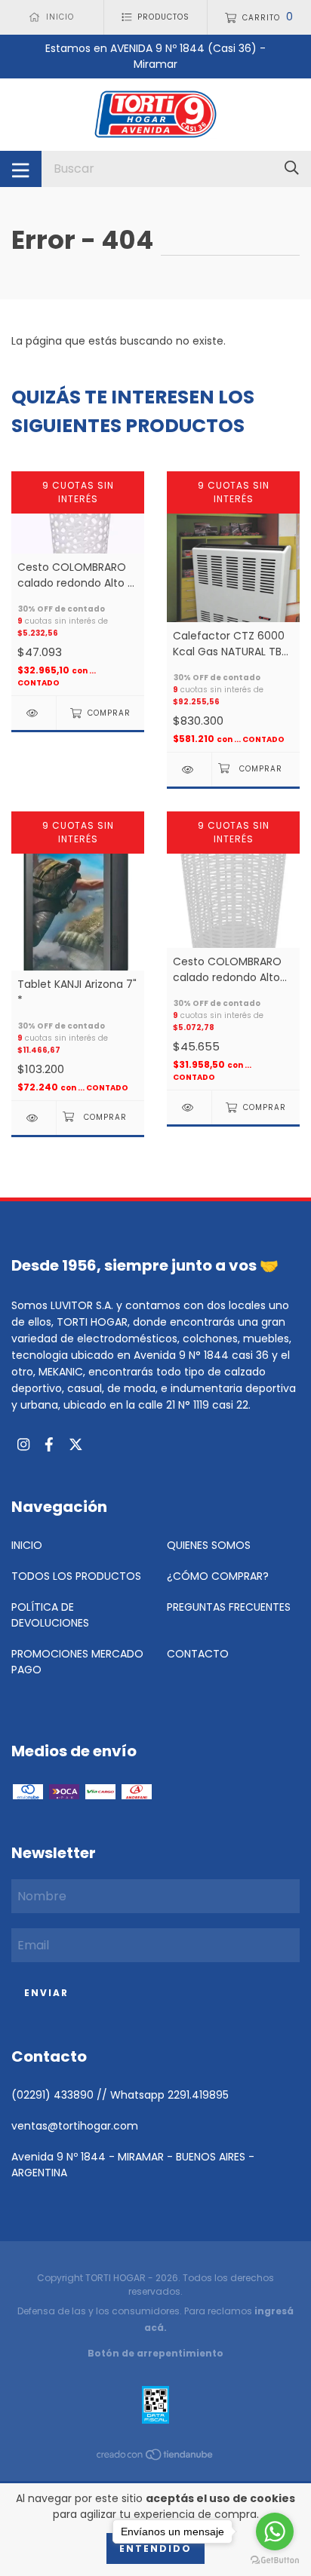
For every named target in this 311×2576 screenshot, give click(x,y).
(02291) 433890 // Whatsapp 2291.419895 (120, 2095)
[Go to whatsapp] (275, 2532)
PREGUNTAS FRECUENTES (229, 1607)
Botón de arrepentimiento (155, 2353)
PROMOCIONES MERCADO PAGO (77, 1662)
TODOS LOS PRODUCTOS (76, 1576)
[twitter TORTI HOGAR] (76, 1445)
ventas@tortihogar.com (75, 2126)
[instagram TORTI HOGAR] (23, 1445)
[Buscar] (292, 169)
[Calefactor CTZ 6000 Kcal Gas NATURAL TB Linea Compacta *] (189, 770)
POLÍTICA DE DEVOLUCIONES (50, 1615)
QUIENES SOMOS (209, 1545)
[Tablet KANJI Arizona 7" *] (34, 1118)
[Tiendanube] (155, 2458)
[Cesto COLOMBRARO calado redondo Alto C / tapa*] (34, 713)
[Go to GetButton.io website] (275, 2561)
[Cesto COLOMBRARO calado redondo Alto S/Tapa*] (189, 1107)
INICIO (27, 1545)
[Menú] (21, 169)
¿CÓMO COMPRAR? (218, 1576)
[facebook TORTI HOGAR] (49, 1445)
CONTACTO (198, 1654)
